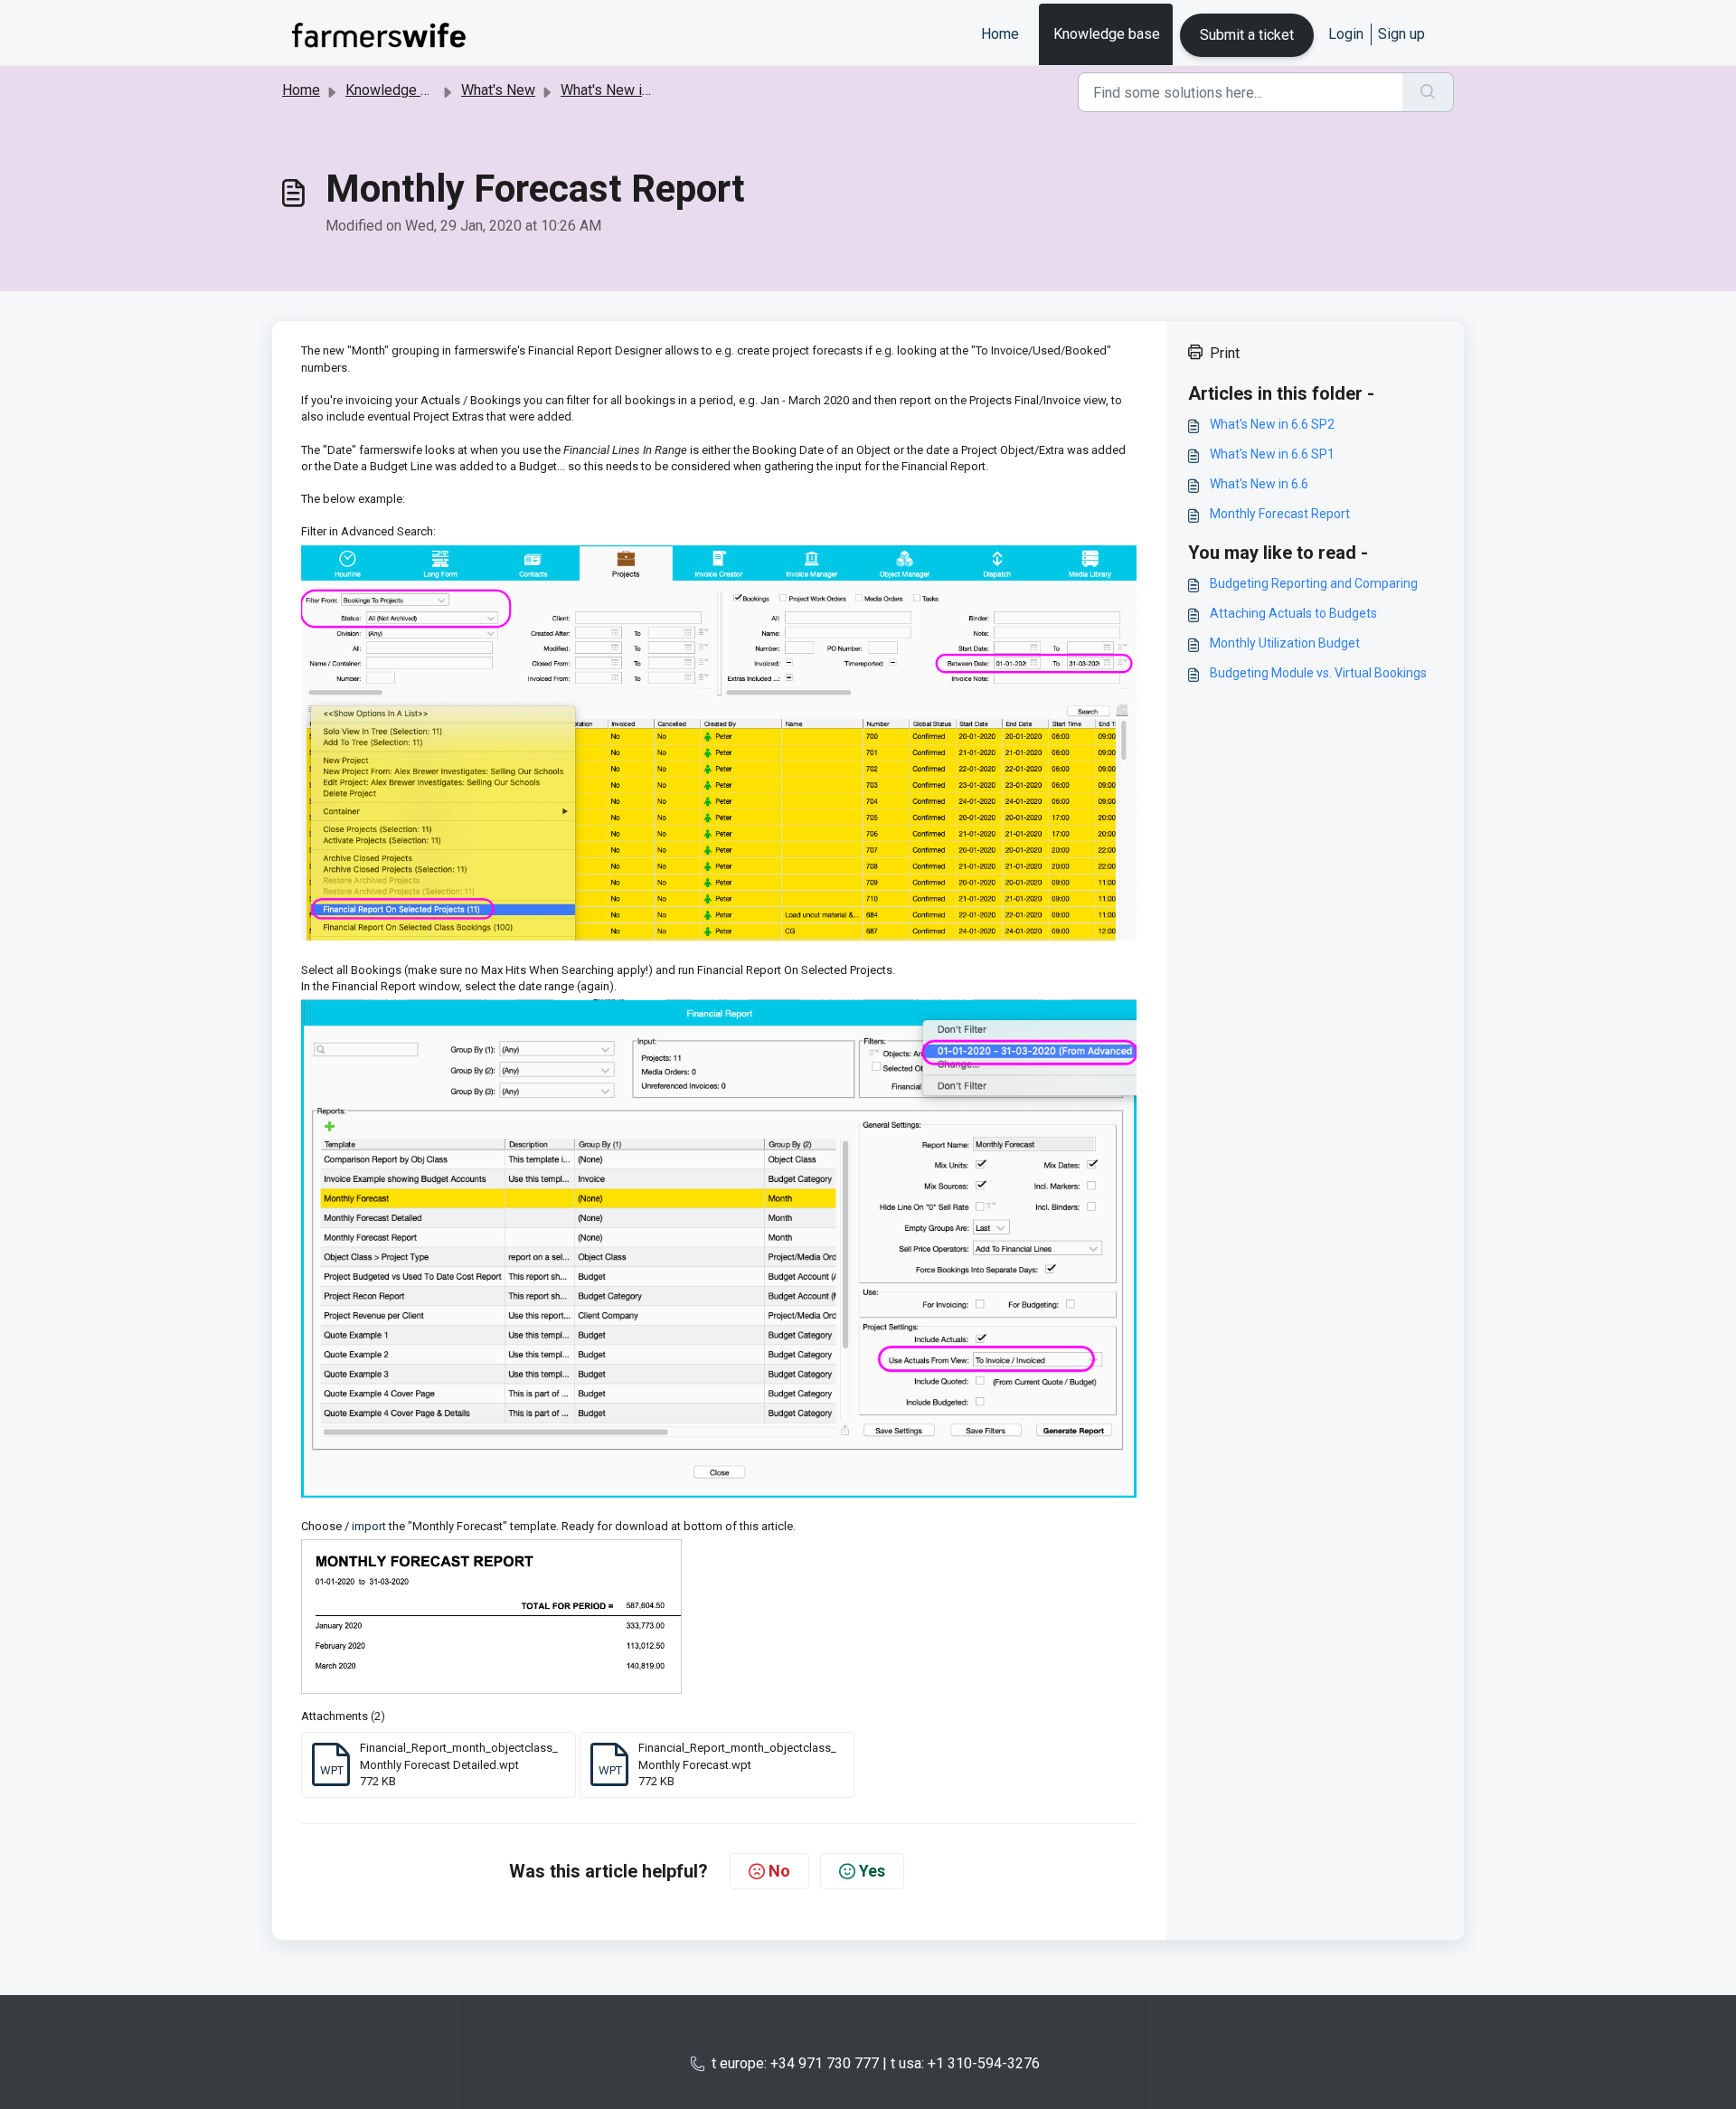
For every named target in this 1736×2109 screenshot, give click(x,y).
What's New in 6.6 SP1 (1272, 454)
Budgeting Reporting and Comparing (1314, 583)
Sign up (1401, 34)
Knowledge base (1107, 34)
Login (1346, 34)
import (369, 1526)
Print (1225, 353)
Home (1000, 34)
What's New (498, 90)
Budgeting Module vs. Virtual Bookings (1318, 673)
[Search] (1428, 92)
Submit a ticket (1247, 35)
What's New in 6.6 (616, 90)
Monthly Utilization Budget (1285, 643)
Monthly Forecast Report (1280, 514)
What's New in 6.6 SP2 (1272, 424)
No (779, 1871)
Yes (872, 1871)
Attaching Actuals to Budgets (1293, 613)
